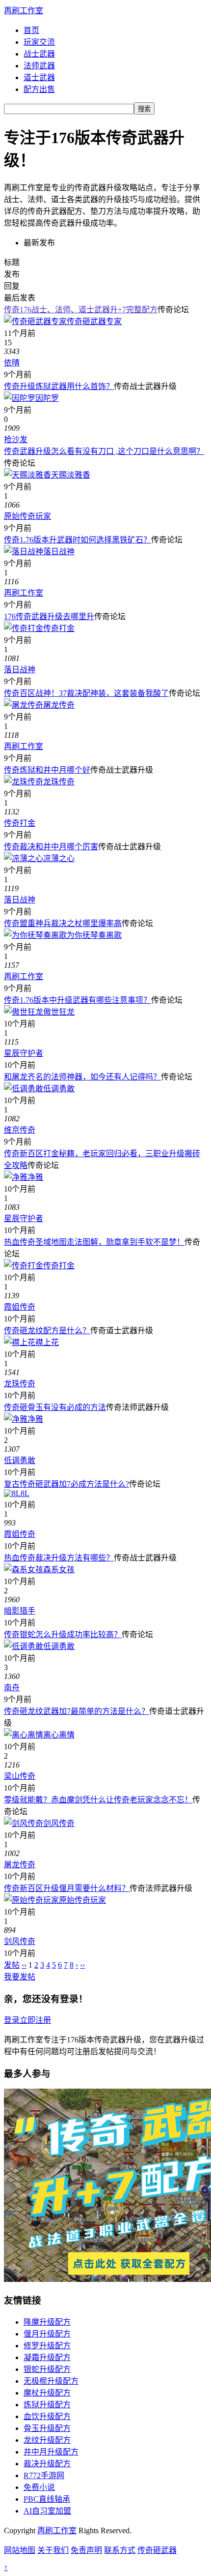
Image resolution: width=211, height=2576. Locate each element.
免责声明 (86, 2550)
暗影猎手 (20, 1611)
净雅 (35, 1177)
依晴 (12, 363)
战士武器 (39, 54)
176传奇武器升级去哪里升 (49, 616)
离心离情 (59, 1735)
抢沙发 (16, 439)
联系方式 (120, 2550)
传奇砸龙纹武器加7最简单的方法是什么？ (77, 1711)
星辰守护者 (24, 1053)
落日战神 (59, 552)
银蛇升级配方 (47, 2369)
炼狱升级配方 (47, 2405)
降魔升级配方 (47, 2322)
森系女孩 (59, 1570)
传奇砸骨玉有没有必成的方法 (55, 1407)
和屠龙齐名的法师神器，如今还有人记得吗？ (82, 1077)
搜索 (144, 109)
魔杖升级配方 (47, 2393)
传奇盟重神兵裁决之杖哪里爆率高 (63, 923)
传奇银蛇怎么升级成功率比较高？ (63, 1634)
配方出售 (39, 89)
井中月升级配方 (51, 2452)
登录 (12, 2020)
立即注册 (35, 2020)
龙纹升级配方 (47, 2440)
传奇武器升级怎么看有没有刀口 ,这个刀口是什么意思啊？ (104, 451)
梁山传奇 (20, 1776)
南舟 (12, 1688)
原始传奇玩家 (27, 516)
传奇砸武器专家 (94, 321)
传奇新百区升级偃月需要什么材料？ (67, 1888)
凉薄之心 (59, 858)
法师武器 (39, 66)
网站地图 (20, 2550)
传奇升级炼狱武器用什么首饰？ (59, 386)
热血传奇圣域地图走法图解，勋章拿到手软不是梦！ (94, 1242)
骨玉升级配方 (47, 2428)
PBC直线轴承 (47, 2499)
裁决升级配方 (47, 2464)
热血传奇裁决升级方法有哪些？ (59, 1558)
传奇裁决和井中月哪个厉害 (51, 847)
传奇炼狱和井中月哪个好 (47, 770)
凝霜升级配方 (47, 2357)
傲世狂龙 (59, 1012)
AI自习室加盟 (47, 2511)
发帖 (12, 1965)
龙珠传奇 (59, 782)
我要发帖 (20, 1977)
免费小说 (39, 2487)
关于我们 (53, 2550)
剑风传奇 (59, 1823)
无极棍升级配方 (51, 2381)
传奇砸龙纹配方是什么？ (47, 1331)
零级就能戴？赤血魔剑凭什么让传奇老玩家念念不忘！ (98, 1800)
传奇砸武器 (157, 2550)
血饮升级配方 (47, 2416)
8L (25, 1493)
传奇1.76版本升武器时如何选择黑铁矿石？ (78, 540)
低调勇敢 (59, 1089)
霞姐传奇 (20, 1307)
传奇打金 (59, 628)
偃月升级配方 (47, 2334)
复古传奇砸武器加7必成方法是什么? (66, 1484)
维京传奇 (20, 1130)
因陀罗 (47, 398)
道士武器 (39, 77)
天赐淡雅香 (71, 475)
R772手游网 (44, 2475)
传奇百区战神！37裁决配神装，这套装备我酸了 (86, 693)
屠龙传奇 (59, 705)
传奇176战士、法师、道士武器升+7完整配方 (81, 310)
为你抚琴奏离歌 (94, 935)
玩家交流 (39, 42)
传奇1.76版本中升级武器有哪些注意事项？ (78, 1000)
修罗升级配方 (47, 2346)
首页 (31, 30)
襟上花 (47, 1342)
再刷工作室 (24, 11)
